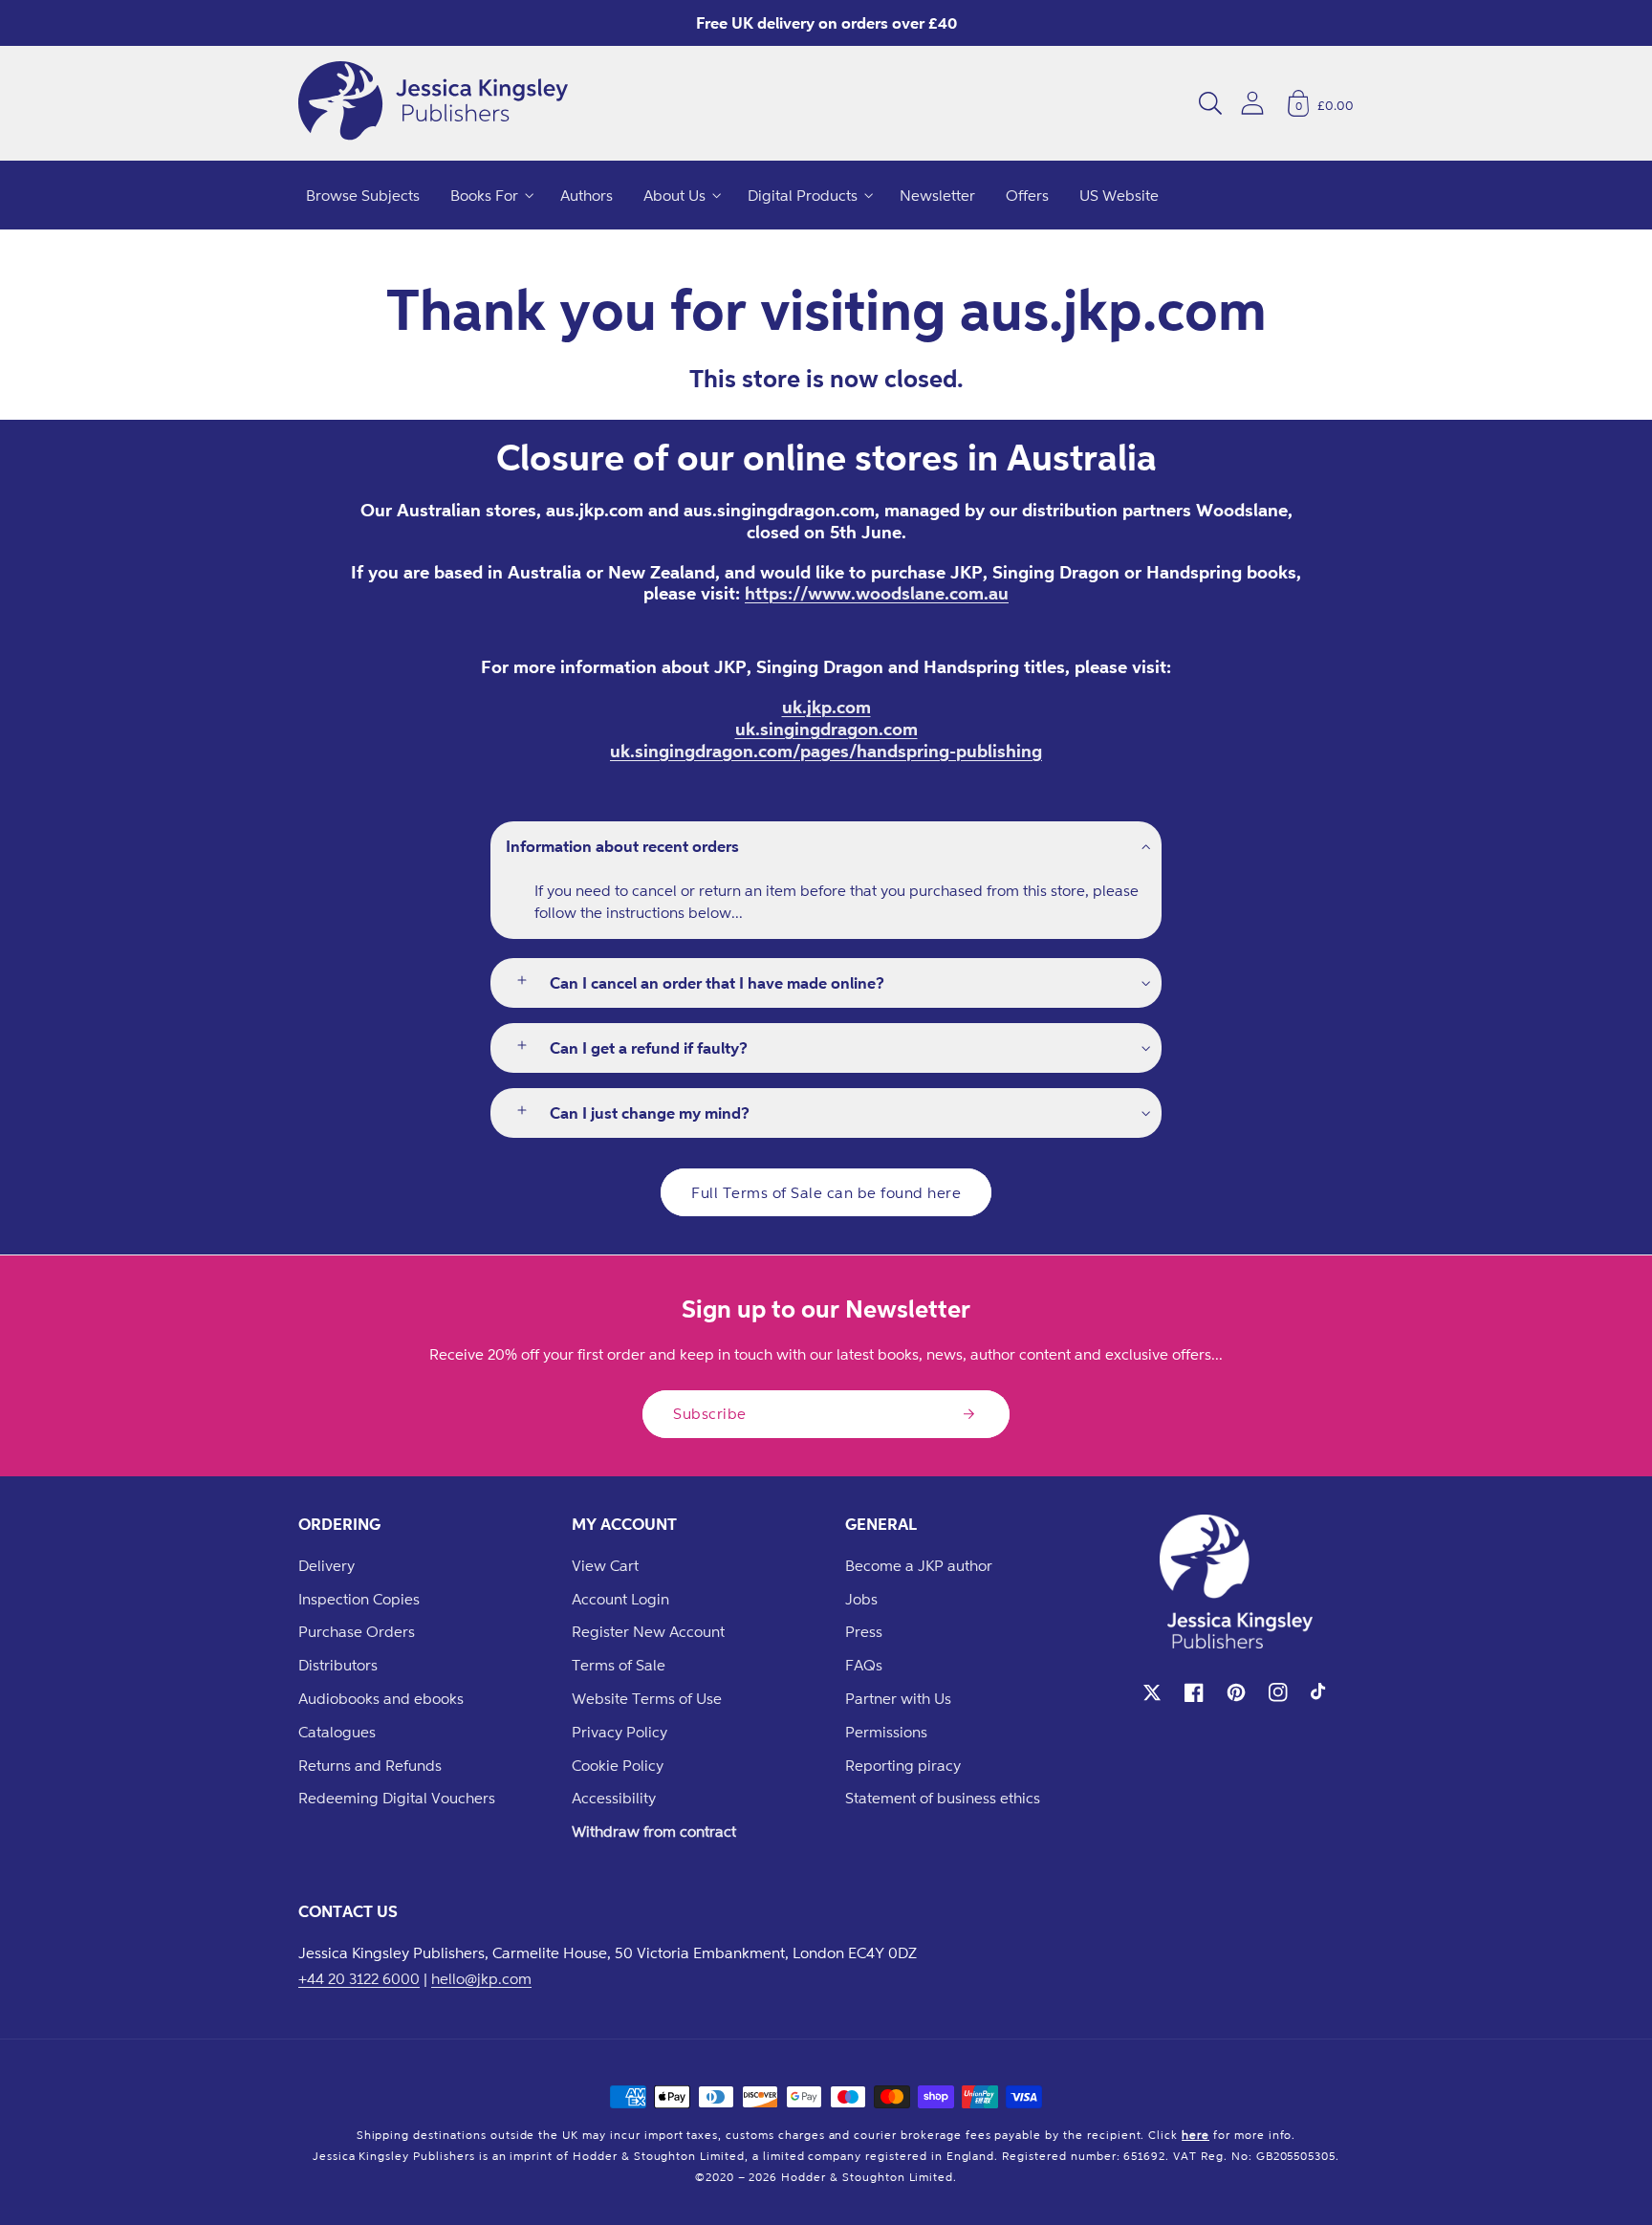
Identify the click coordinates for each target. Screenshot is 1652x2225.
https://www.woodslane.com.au (877, 593)
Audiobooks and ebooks (381, 1698)
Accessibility (614, 1798)
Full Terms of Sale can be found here (826, 1192)
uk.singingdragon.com (826, 729)
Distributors (338, 1665)
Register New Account (648, 1631)
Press (864, 1631)
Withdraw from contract (654, 1831)
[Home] (433, 103)
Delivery (326, 1565)
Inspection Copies (359, 1599)
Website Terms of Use (647, 1698)
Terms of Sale (619, 1665)
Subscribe (710, 1413)
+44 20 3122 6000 (359, 1978)
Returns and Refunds (370, 1765)
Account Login (620, 1599)
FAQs (864, 1665)
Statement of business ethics (943, 1798)
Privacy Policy (619, 1732)
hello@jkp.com (481, 1978)
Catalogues (337, 1732)
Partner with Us (898, 1698)
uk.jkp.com (826, 707)
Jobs (861, 1599)
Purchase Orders (357, 1631)
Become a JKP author (919, 1565)
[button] (1210, 103)
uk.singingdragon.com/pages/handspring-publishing (826, 751)
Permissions (886, 1732)
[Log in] (1252, 103)
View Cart (605, 1565)
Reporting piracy (903, 1765)
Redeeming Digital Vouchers (397, 1798)
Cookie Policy (618, 1765)
